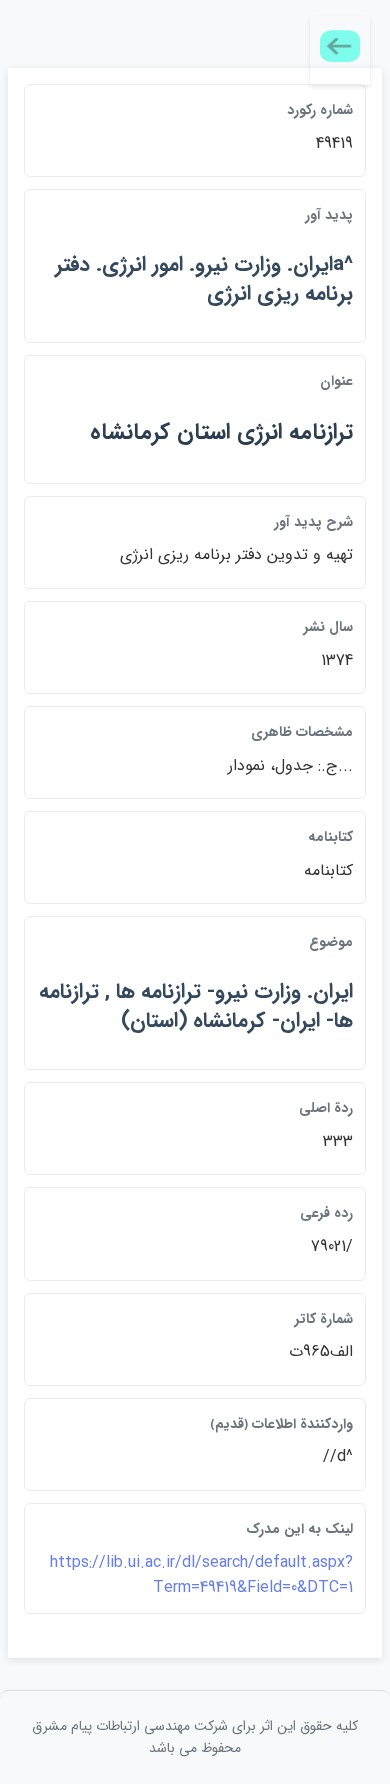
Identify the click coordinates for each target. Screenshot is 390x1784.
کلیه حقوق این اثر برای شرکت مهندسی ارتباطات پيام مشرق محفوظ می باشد (195, 1737)
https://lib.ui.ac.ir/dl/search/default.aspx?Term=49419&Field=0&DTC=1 (201, 1575)
